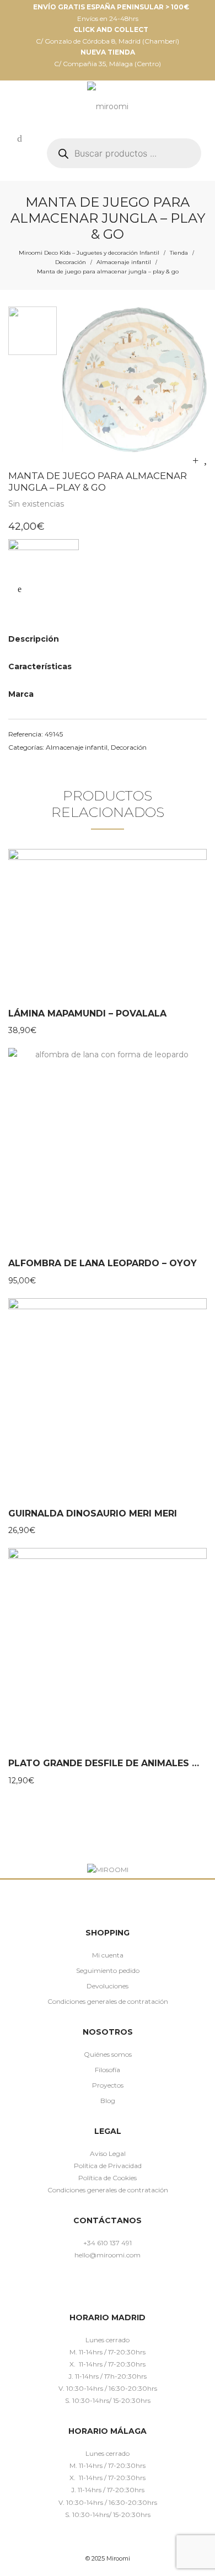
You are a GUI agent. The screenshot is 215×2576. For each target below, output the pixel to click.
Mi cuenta (108, 1955)
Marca (21, 694)
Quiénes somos (108, 2054)
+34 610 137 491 (108, 2243)
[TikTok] (124, 2287)
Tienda (179, 253)
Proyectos (108, 2085)
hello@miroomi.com (108, 2255)
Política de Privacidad (108, 2166)
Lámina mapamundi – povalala (87, 1013)
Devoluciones (108, 1986)
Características (40, 666)
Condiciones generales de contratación (108, 2001)
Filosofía (108, 2070)
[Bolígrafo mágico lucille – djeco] (205, 460)
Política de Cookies (108, 2178)
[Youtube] (140, 2287)
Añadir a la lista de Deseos (19, 589)
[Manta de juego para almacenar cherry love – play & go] (195, 460)
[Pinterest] (108, 2287)
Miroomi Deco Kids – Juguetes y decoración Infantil (89, 253)
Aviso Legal (108, 2153)
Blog (108, 2101)
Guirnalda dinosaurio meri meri (93, 1513)
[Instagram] (92, 2287)
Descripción (34, 639)
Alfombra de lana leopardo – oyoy (103, 1263)
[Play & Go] (44, 555)
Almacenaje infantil (124, 262)
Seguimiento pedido (108, 1970)
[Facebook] (76, 2287)
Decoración (71, 262)
